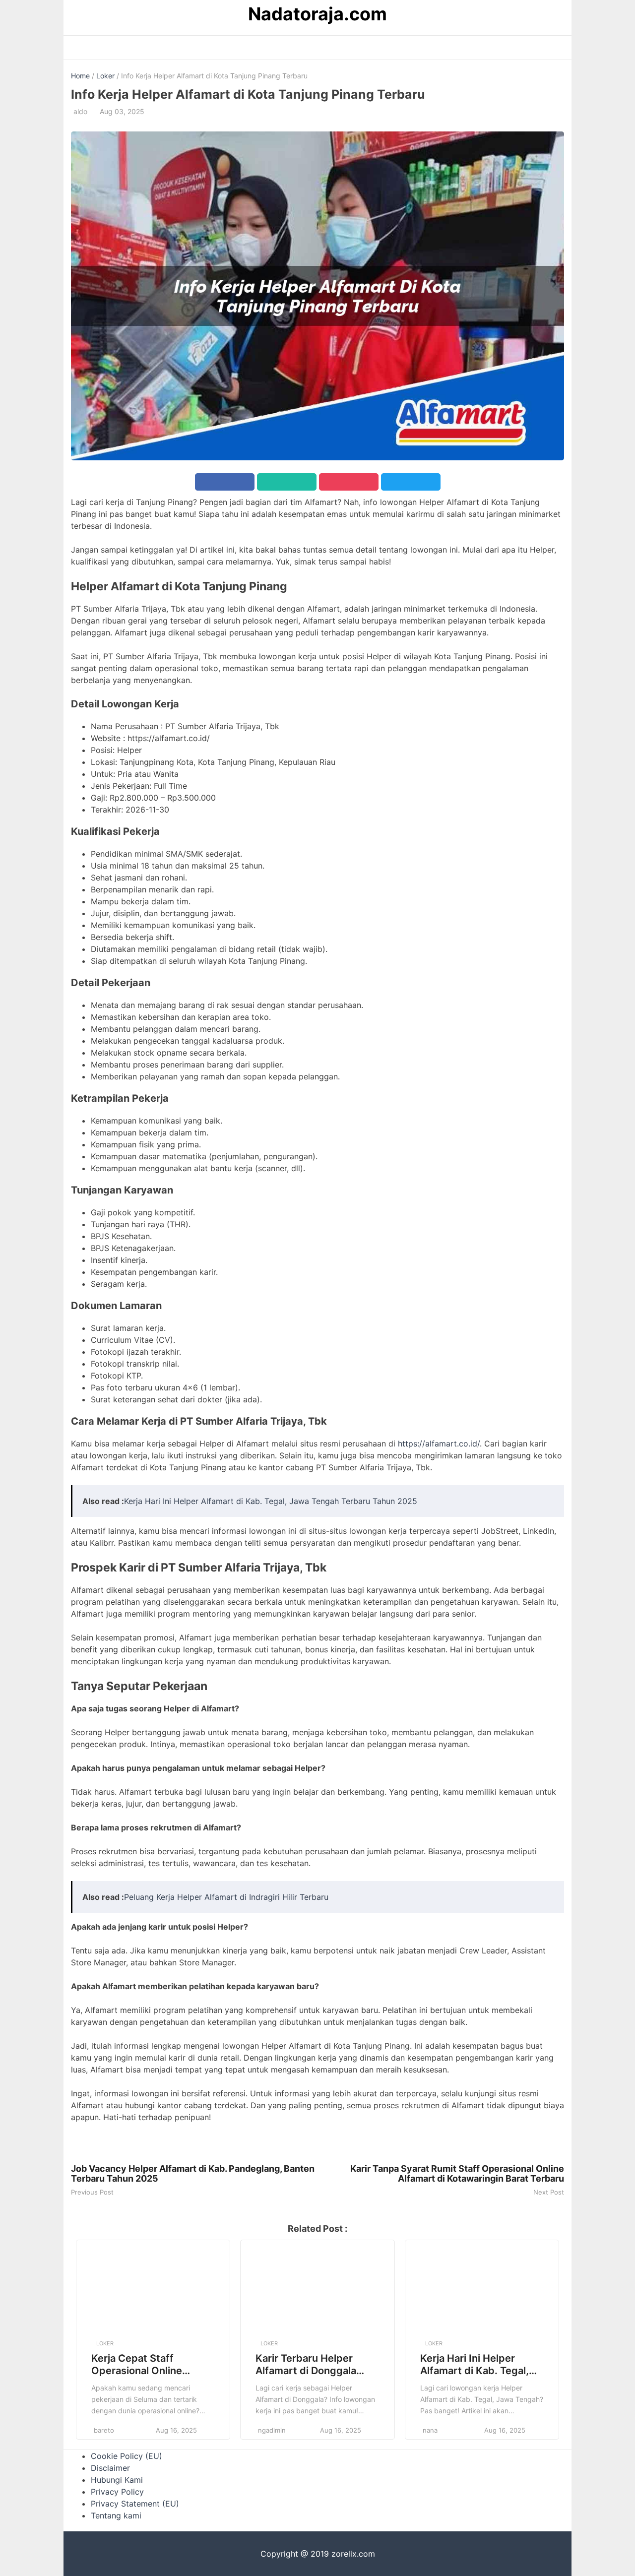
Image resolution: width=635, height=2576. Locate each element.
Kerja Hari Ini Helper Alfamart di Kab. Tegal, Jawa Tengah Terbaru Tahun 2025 (271, 1501)
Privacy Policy (117, 2492)
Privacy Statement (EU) (135, 2504)
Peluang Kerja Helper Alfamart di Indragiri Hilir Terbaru (226, 1897)
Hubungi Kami (117, 2480)
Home (80, 76)
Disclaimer (110, 2468)
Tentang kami (116, 2515)
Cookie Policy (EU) (127, 2456)
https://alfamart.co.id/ (439, 1444)
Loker (105, 76)
